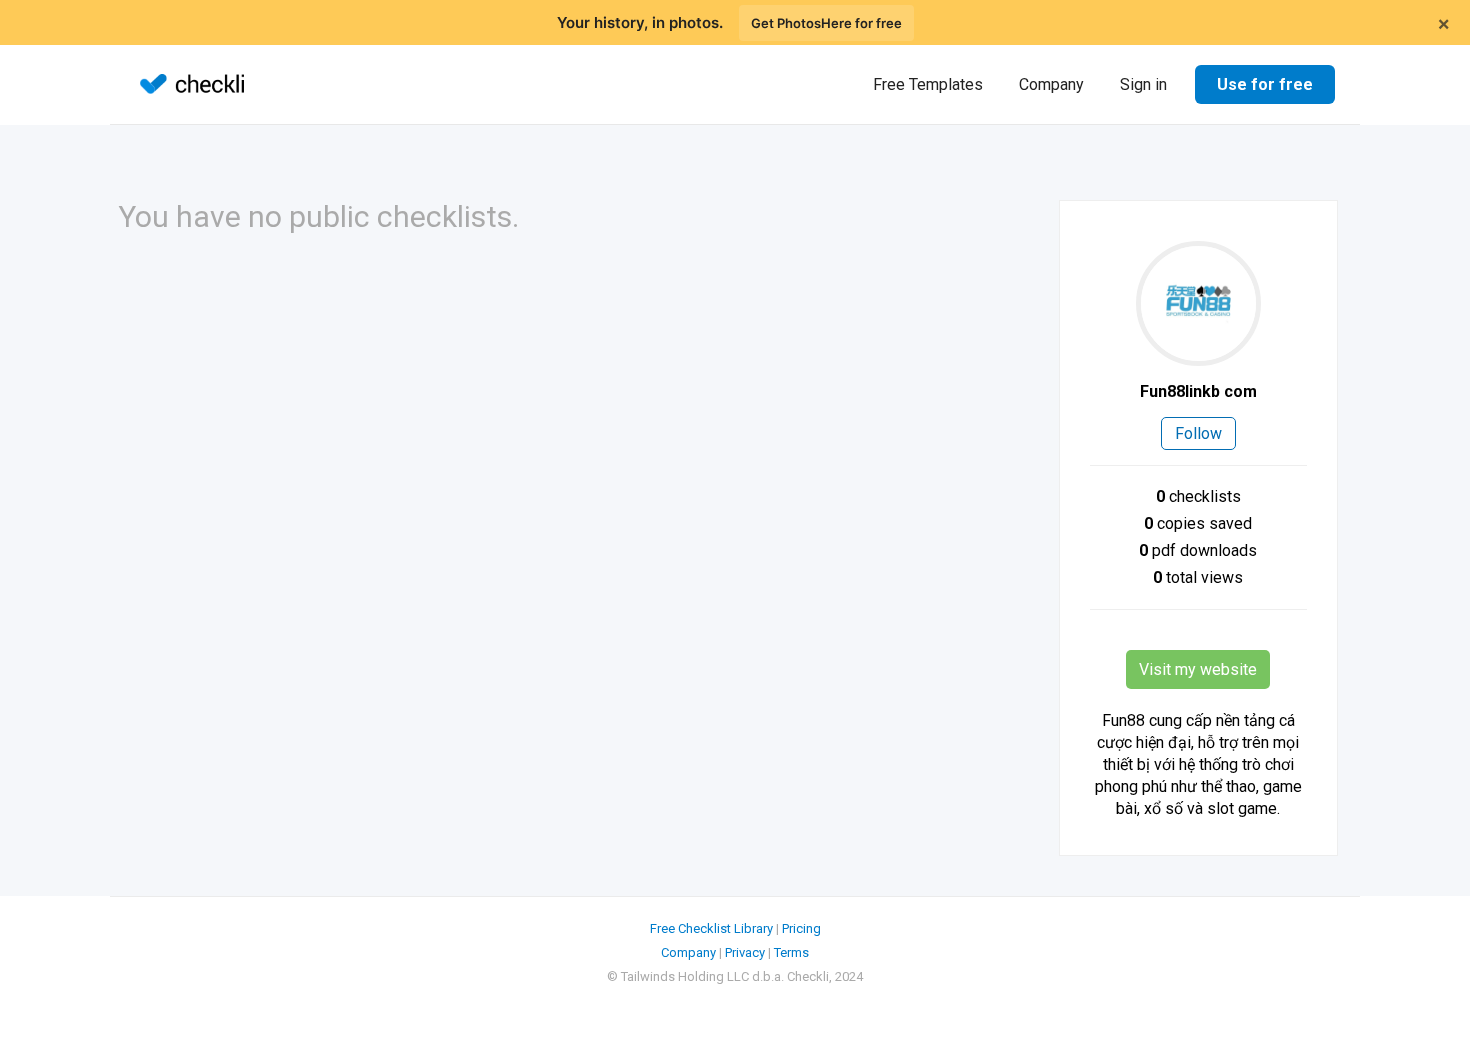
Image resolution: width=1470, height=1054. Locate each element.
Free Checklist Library (711, 928)
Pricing (801, 928)
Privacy (745, 952)
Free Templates (928, 84)
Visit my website (1198, 669)
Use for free (1265, 84)
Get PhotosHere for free (826, 23)
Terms (791, 952)
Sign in (1143, 84)
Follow (1198, 433)
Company (1051, 84)
